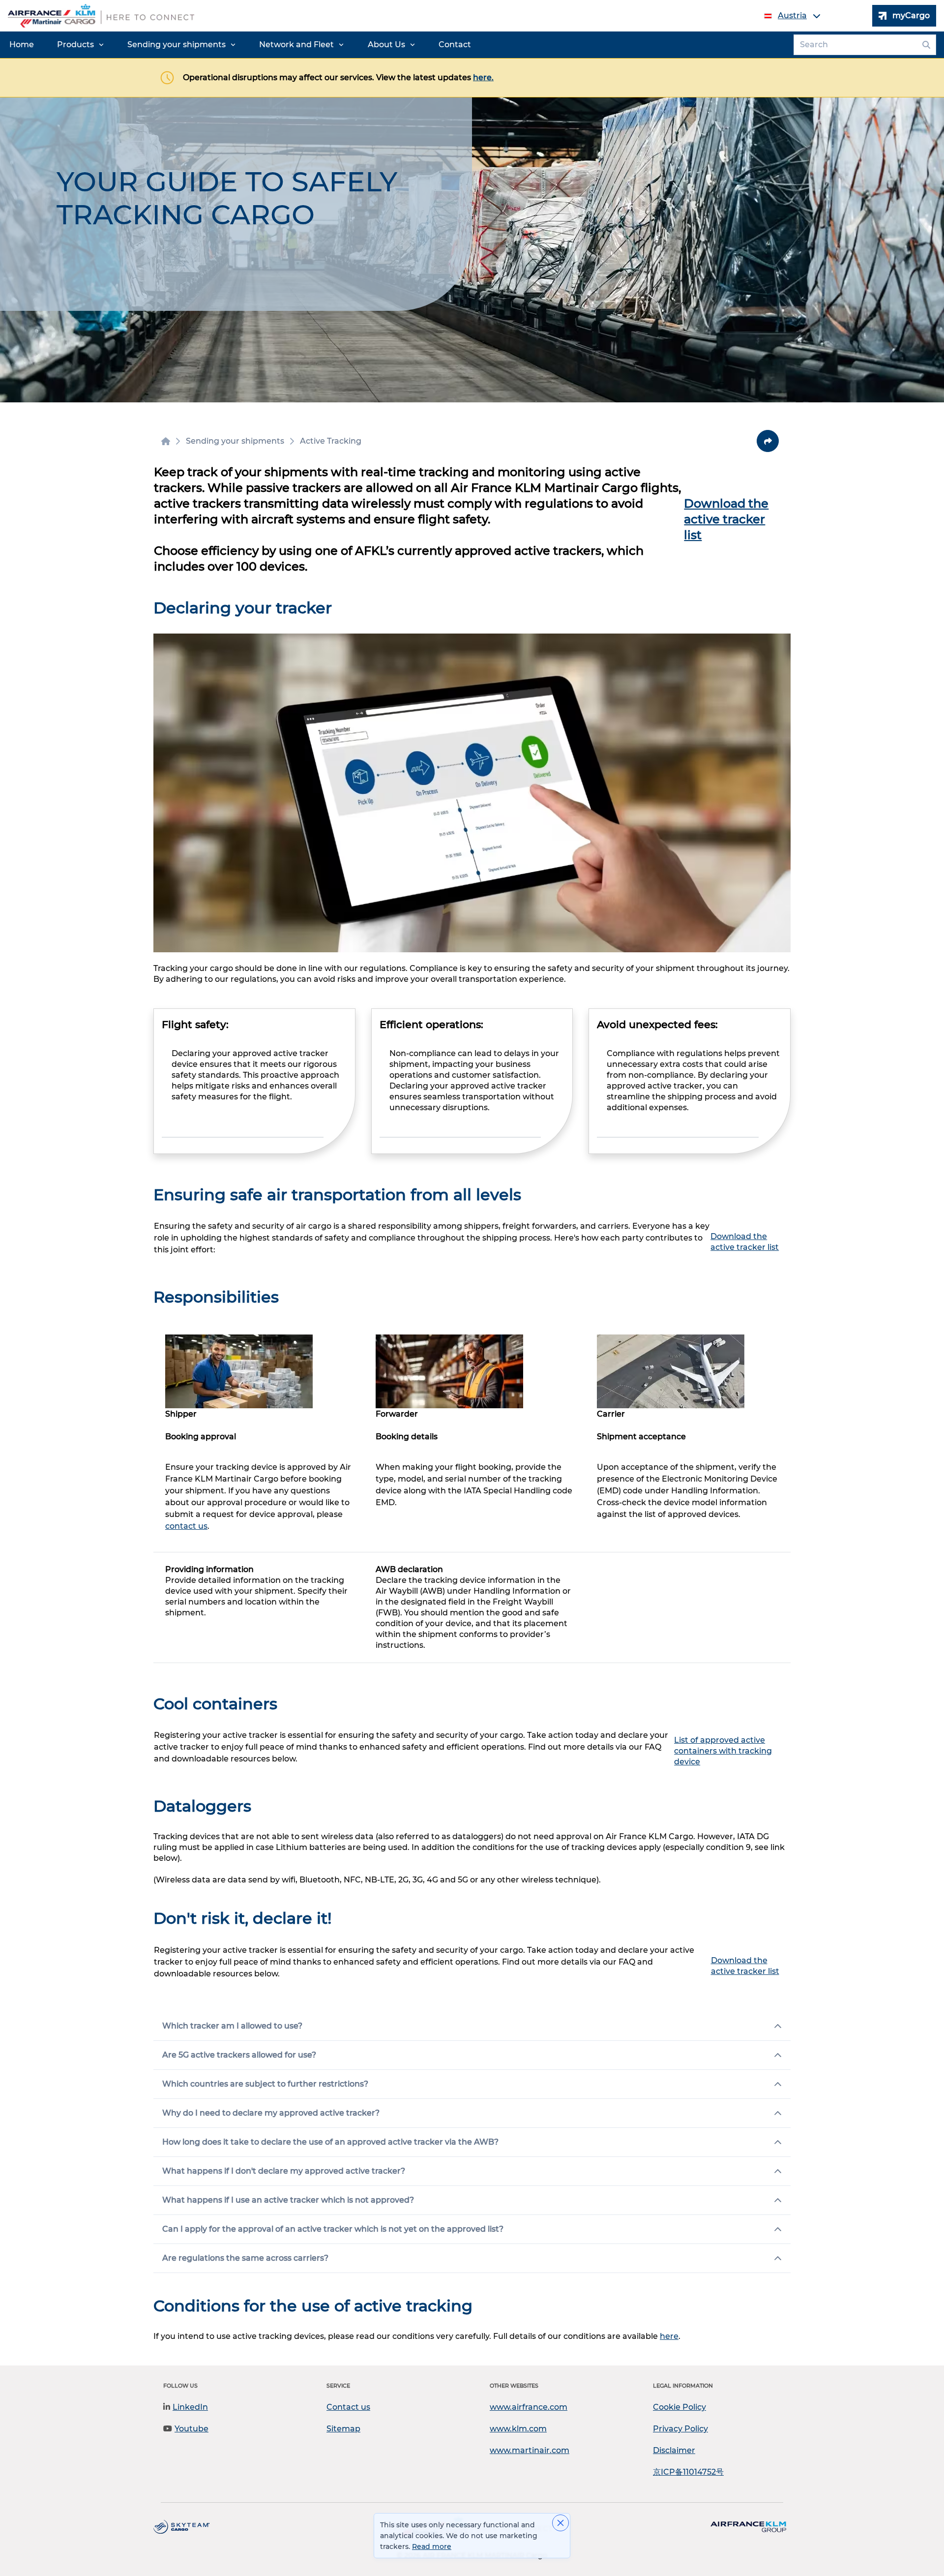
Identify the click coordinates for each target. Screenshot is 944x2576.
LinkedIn (190, 2407)
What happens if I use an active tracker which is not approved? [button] (288, 2200)
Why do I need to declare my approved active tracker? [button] (271, 2113)
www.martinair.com (530, 2450)
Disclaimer (674, 2450)
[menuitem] (22, 45)
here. (483, 77)
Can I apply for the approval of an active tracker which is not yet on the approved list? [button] (333, 2229)
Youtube (192, 2429)
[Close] (560, 2523)
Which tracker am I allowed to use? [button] (232, 2026)
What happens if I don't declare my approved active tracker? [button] (284, 2171)
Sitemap (343, 2429)
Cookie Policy (679, 2407)
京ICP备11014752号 (688, 2472)
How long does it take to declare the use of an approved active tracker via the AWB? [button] (330, 2142)
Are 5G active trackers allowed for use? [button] (239, 2055)
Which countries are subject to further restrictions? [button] (265, 2084)
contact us (186, 1526)
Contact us (348, 2407)
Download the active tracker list (726, 519)
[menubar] (240, 45)
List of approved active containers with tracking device (723, 1751)
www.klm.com (518, 2429)
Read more (432, 2546)
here (669, 2336)
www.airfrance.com (529, 2407)
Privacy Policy (680, 2429)
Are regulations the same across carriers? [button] (245, 2258)
